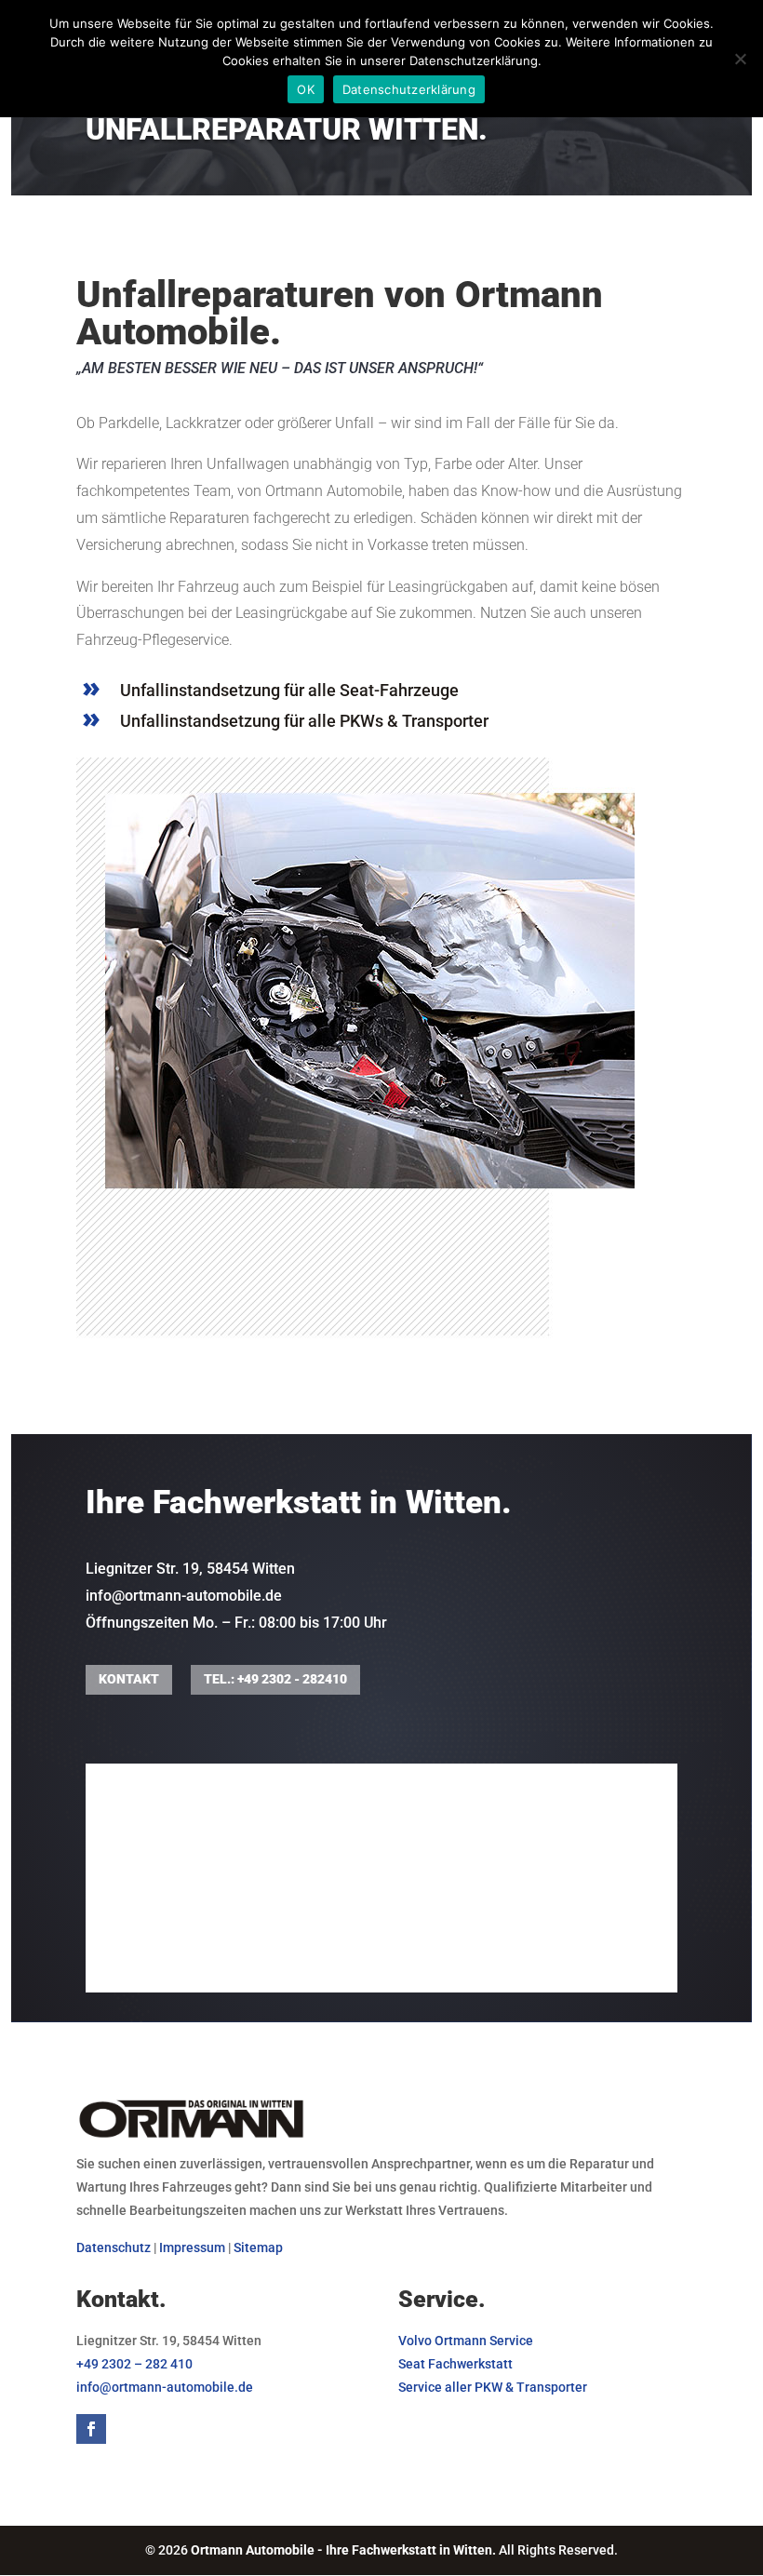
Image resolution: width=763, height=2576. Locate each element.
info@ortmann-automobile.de (184, 1596)
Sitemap (258, 2247)
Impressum (192, 2247)
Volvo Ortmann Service (466, 2341)
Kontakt (129, 1679)
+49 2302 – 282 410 (134, 2364)
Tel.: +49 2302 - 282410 (275, 1679)
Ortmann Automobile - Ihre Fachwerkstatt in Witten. (345, 2550)
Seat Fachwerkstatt (455, 2364)
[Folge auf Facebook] (91, 2429)
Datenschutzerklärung (409, 89)
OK (306, 89)
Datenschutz (114, 2247)
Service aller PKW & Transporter (493, 2387)
